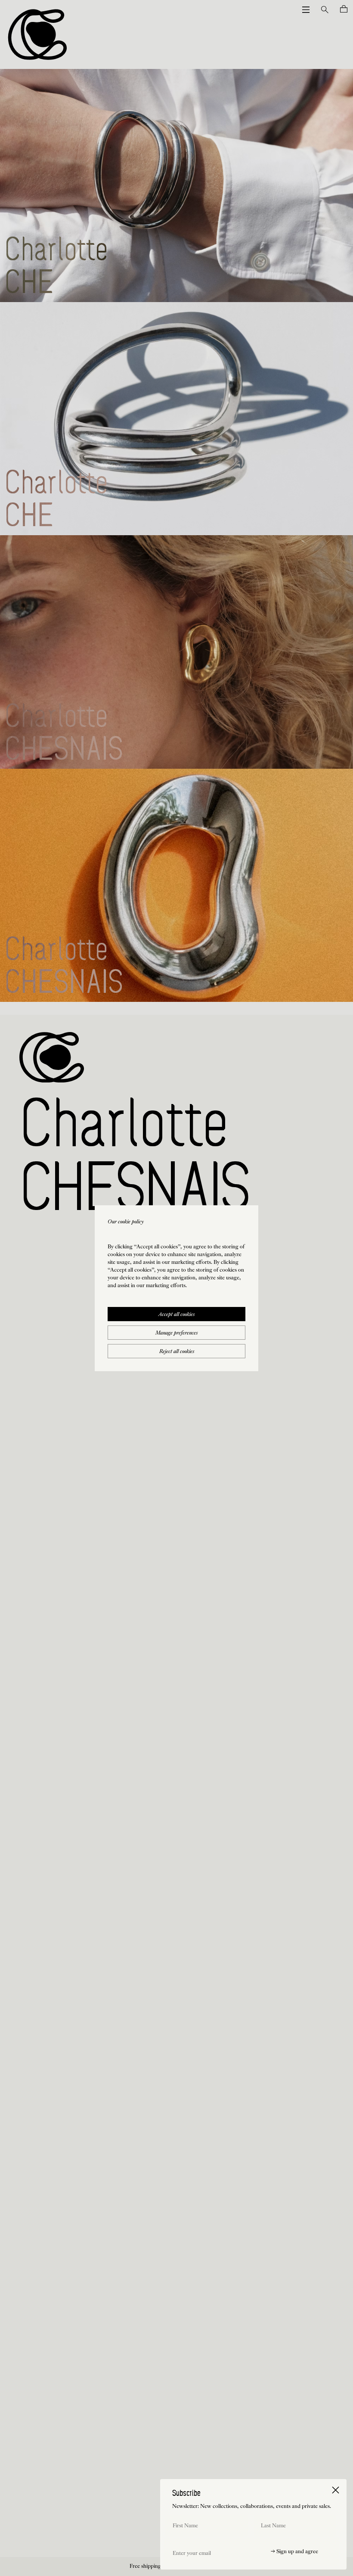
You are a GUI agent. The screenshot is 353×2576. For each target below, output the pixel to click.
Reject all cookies (177, 1352)
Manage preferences (176, 1333)
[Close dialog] (336, 2490)
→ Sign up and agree (294, 2552)
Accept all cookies (176, 1315)
